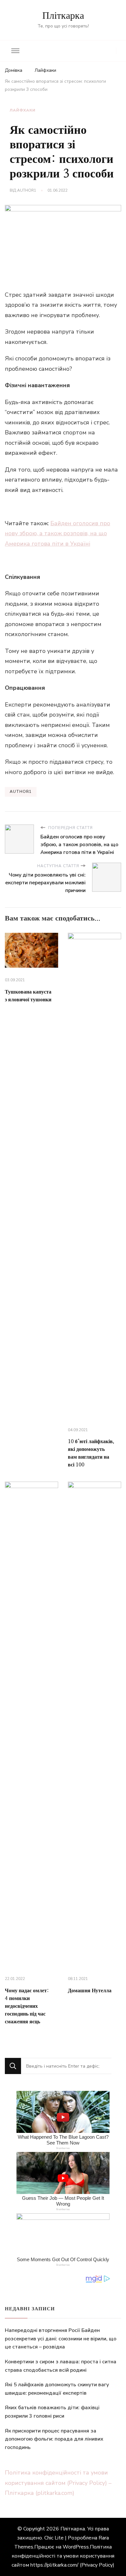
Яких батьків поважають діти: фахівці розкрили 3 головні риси (52, 2412)
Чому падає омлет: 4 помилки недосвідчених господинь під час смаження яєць (27, 2006)
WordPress (76, 2547)
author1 (27, 190)
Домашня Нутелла (90, 1991)
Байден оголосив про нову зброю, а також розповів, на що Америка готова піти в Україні (58, 533)
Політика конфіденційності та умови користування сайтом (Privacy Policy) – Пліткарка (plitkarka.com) (58, 2483)
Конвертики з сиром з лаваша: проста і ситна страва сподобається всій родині (61, 2366)
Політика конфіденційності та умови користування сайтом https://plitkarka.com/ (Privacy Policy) (63, 2556)
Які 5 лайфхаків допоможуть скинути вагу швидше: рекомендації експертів (57, 2389)
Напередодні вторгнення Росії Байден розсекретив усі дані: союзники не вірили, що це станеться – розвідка (61, 2339)
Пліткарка (63, 16)
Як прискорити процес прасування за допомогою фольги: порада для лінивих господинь (54, 2439)
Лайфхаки (23, 110)
